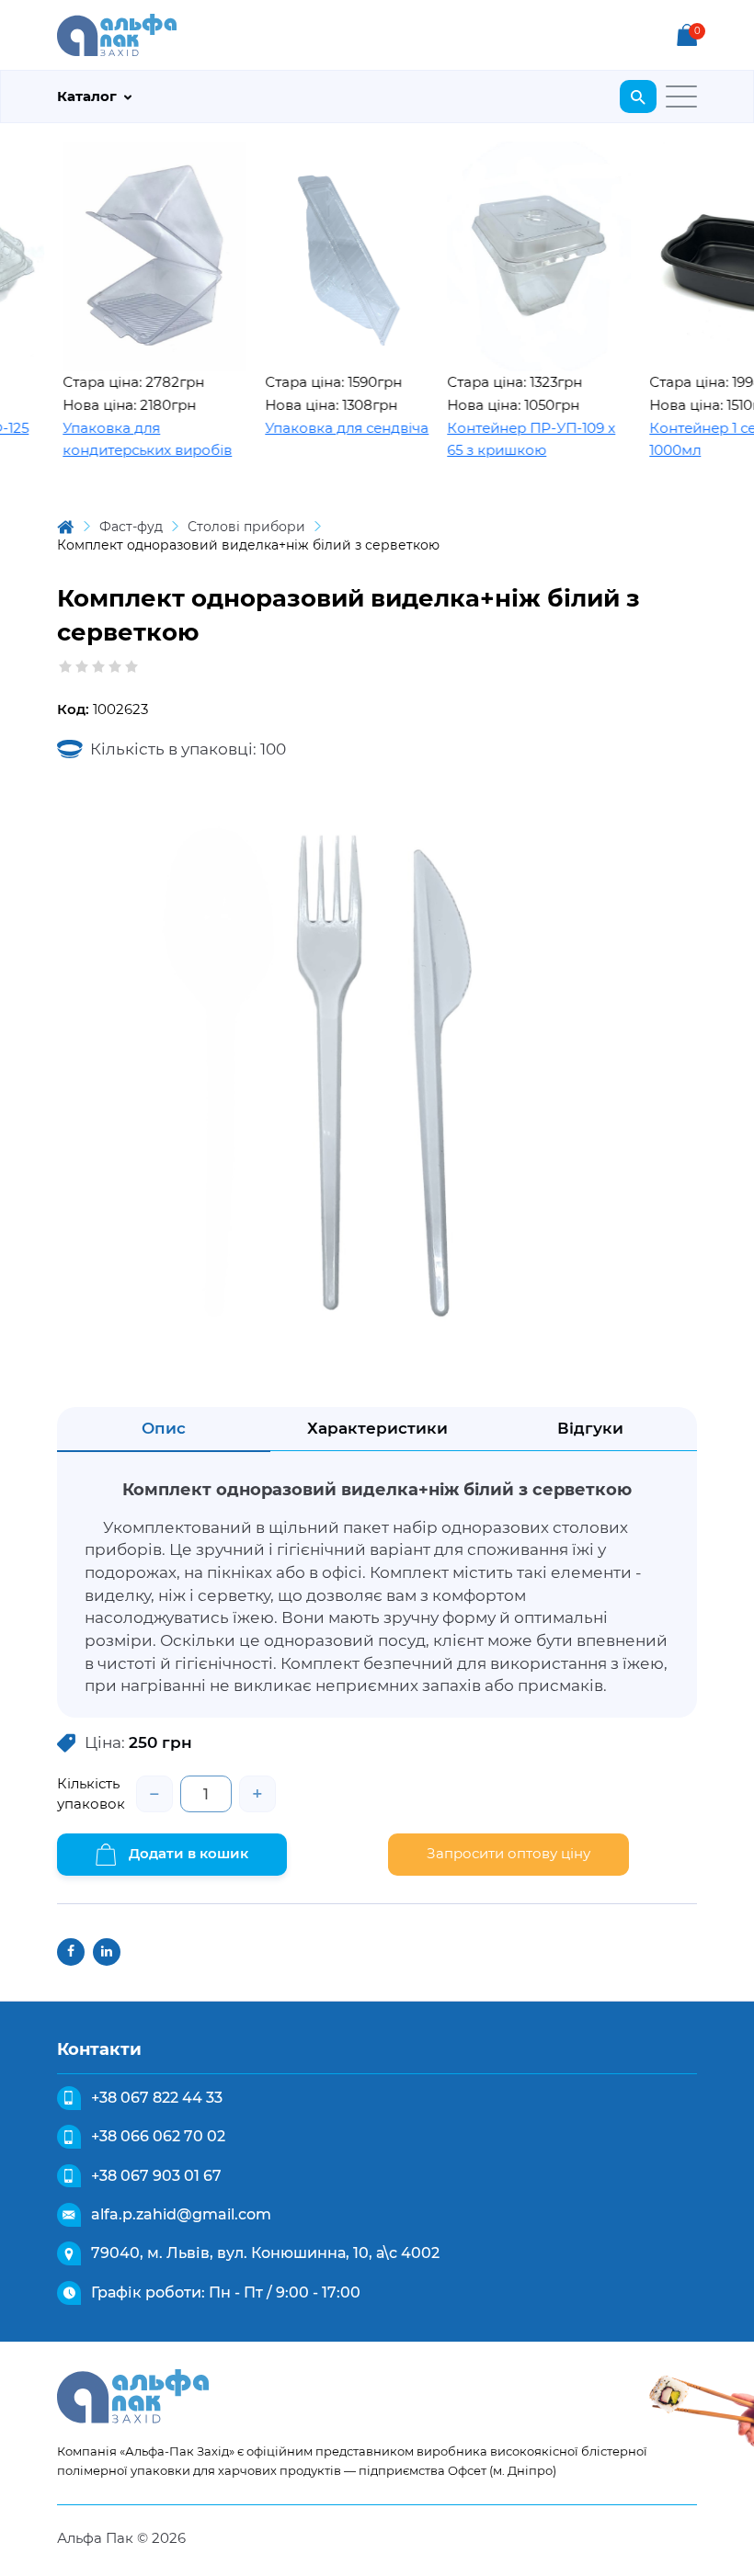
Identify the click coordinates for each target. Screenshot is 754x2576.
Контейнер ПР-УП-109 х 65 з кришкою (500, 439)
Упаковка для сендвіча (315, 428)
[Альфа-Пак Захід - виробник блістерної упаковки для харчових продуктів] (117, 34)
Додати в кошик (187, 1853)
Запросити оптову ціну (508, 1853)
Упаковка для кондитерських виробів (116, 439)
